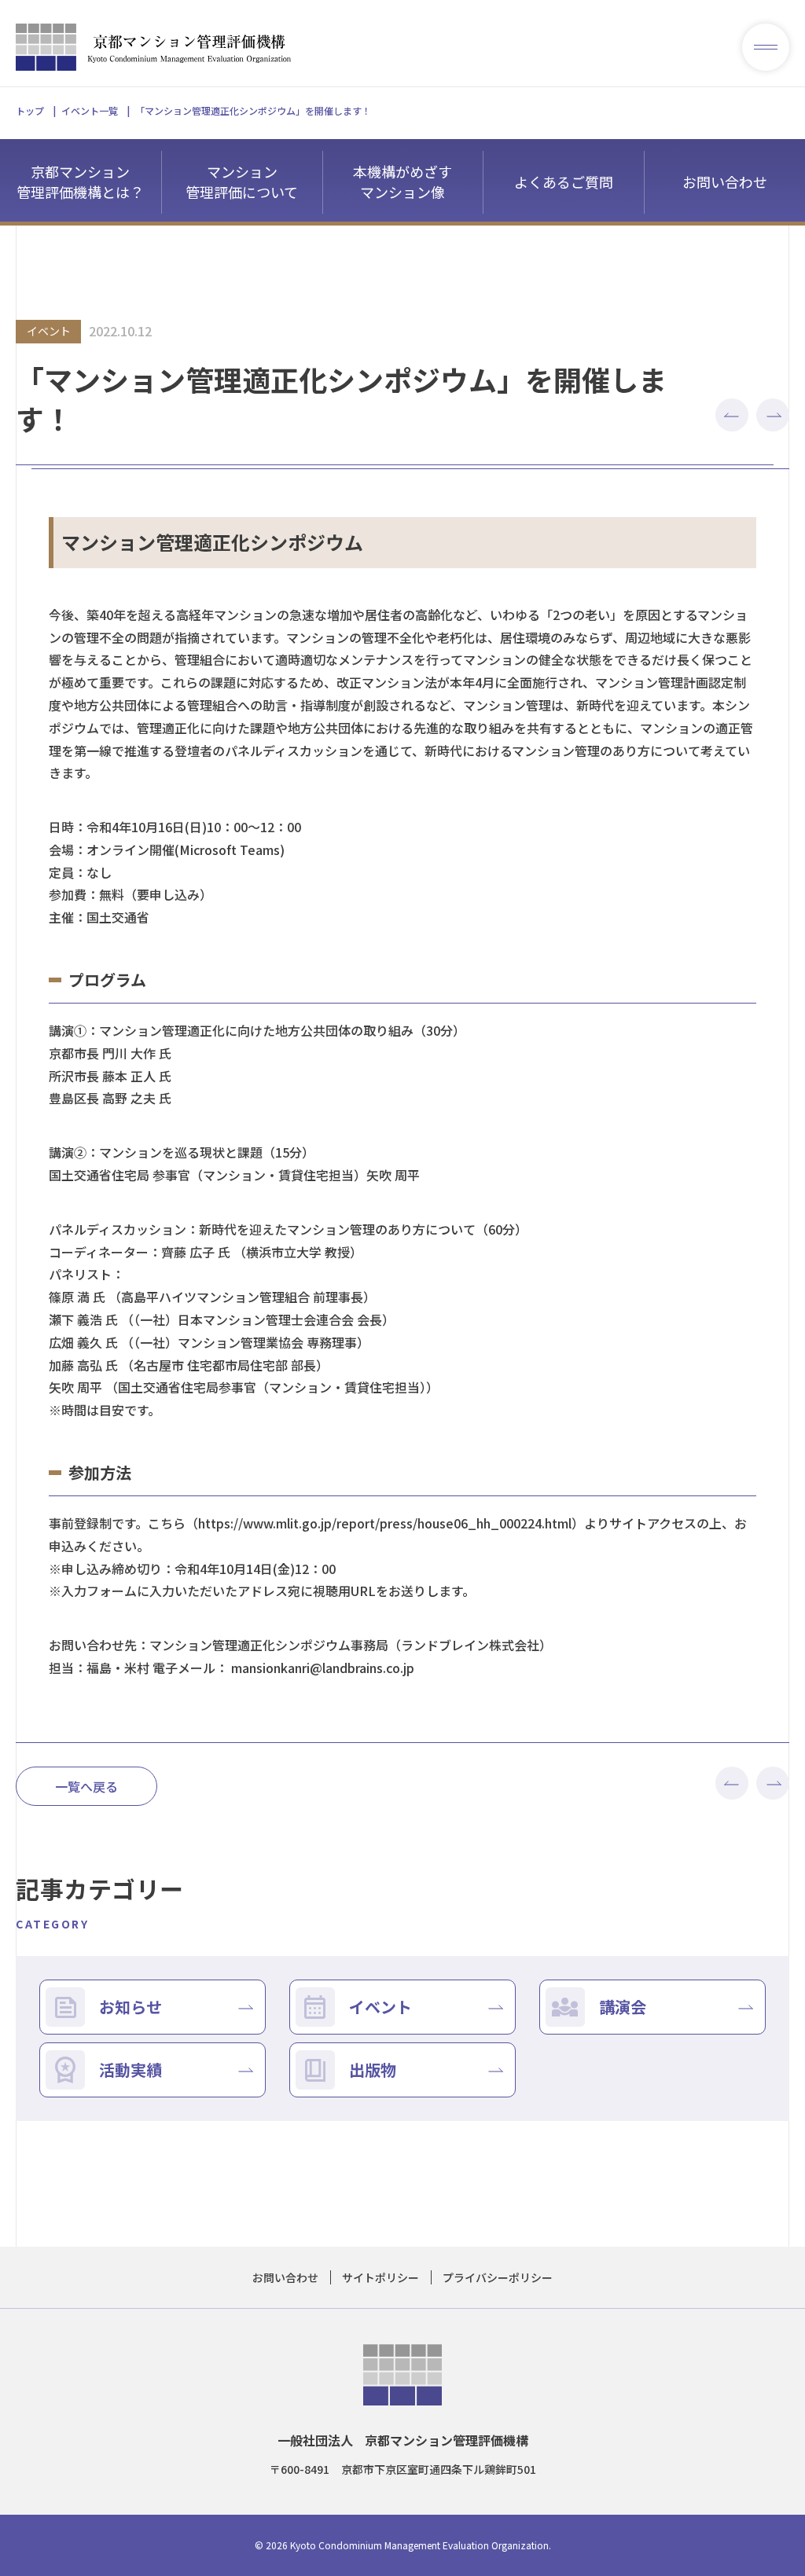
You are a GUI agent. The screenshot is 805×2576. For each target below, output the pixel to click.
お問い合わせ (725, 182)
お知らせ (130, 2007)
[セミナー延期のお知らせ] (732, 418)
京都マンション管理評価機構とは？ (80, 182)
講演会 (623, 2007)
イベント (380, 2007)
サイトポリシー (380, 2277)
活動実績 (130, 2070)
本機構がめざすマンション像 (402, 182)
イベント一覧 (90, 110)
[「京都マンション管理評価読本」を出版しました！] (773, 418)
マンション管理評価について (242, 182)
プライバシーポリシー (498, 2277)
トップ (30, 110)
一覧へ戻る (86, 1786)
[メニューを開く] (766, 47)
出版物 (373, 2070)
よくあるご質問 (564, 182)
